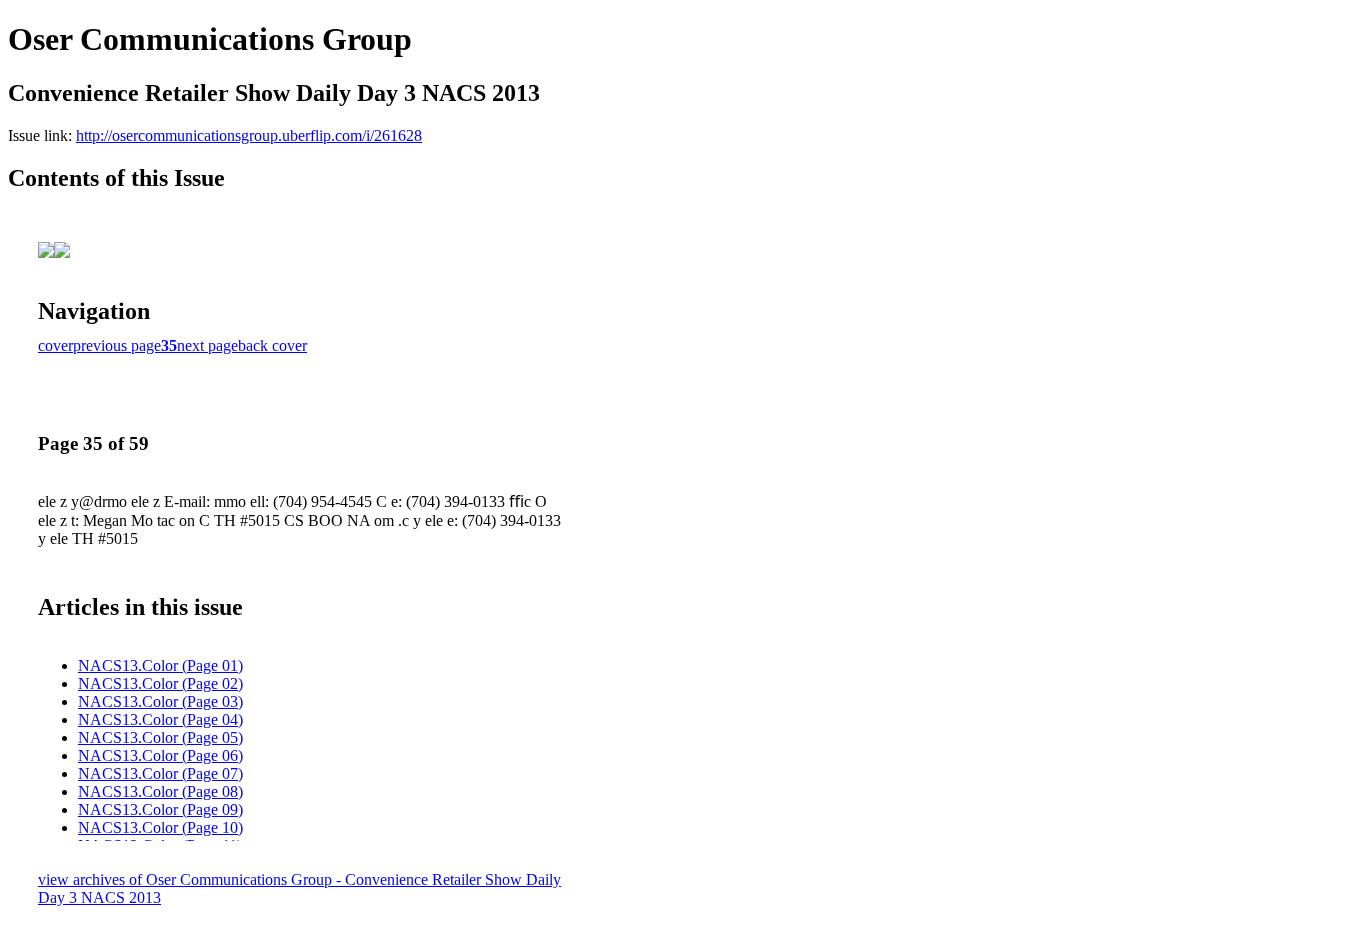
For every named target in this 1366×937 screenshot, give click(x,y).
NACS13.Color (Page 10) (160, 827)
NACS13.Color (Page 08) (160, 791)
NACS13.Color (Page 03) (160, 701)
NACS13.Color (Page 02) (160, 683)
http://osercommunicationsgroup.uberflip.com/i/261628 (249, 135)
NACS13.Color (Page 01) (160, 665)
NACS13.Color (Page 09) (160, 809)
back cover (272, 345)
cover (55, 345)
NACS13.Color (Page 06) (160, 755)
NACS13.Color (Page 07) (160, 773)
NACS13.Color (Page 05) (160, 737)
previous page (117, 345)
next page (207, 345)
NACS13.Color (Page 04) (160, 719)
